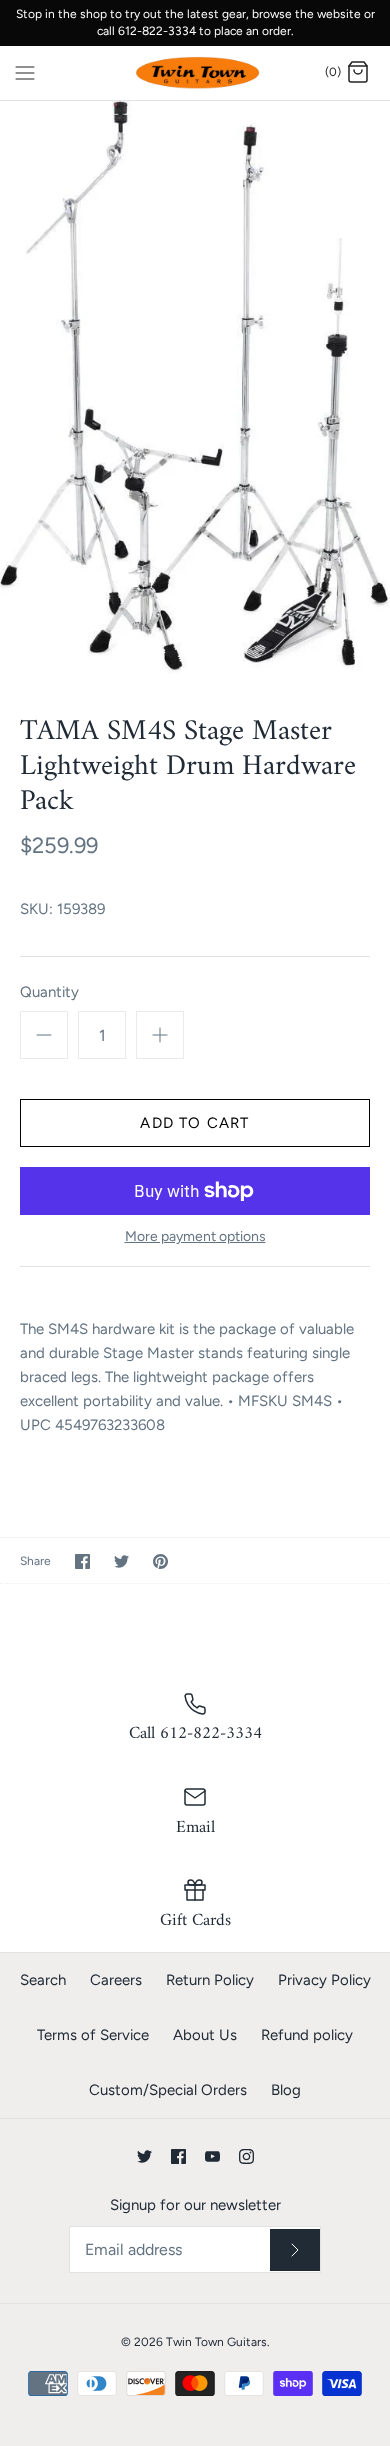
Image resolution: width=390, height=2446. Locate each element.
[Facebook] (178, 2156)
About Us (205, 2035)
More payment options (195, 1237)
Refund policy (307, 2035)
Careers (116, 1980)
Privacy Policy (324, 1980)
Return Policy (210, 1980)
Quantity (49, 992)
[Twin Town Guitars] (195, 73)
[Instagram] (246, 2156)
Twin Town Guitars (216, 2342)
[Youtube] (212, 2156)
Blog (286, 2090)
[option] (195, 393)
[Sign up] (295, 2250)
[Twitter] (144, 2156)
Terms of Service (93, 2035)
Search (43, 1980)
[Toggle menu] (25, 72)
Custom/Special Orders (168, 2090)
